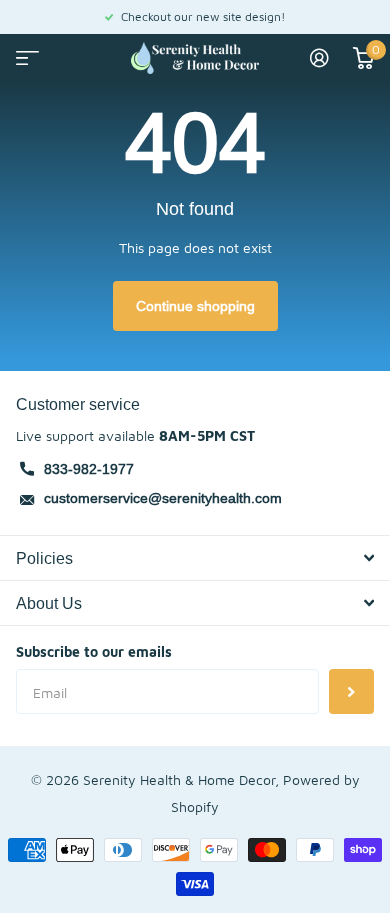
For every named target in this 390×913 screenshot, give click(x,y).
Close (195, 558)
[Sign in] (319, 58)
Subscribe (351, 691)
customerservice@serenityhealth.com (163, 498)
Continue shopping (195, 306)
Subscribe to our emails (94, 651)
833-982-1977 (89, 469)
